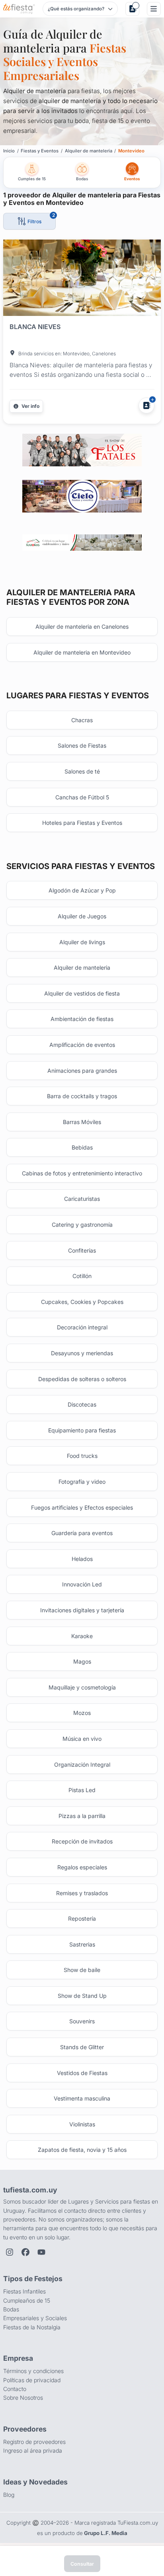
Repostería (82, 1918)
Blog (9, 2495)
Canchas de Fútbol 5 (82, 797)
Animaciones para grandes (82, 1071)
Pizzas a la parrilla (82, 1816)
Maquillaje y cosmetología (82, 1687)
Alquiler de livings (82, 942)
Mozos (82, 1713)
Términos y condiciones (33, 2371)
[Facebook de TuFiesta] (25, 2252)
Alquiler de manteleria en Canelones (82, 626)
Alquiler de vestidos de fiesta (82, 993)
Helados (82, 1559)
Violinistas (82, 2124)
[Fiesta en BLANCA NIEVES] (82, 279)
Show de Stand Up (82, 1996)
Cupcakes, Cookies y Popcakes (82, 1302)
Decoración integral (82, 1327)
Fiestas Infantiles (24, 2291)
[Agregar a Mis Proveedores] (146, 405)
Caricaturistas (82, 1199)
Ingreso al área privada (33, 2450)
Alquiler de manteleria (82, 967)
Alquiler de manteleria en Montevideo (82, 652)
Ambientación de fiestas (82, 1019)
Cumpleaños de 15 (27, 2300)
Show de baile (82, 1970)
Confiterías (82, 1250)
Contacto (15, 2389)
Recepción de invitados (82, 1841)
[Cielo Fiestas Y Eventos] (82, 496)
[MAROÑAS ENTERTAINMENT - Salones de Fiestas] (82, 542)
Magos (82, 1661)
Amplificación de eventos (82, 1045)
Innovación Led (82, 1584)
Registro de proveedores (34, 2442)
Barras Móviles (82, 1122)
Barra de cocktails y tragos (82, 1096)
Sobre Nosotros (23, 2398)
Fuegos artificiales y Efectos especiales (82, 1507)
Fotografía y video (82, 1482)
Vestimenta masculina (82, 2098)
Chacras (82, 720)
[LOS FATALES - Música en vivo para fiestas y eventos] (82, 450)
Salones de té (82, 771)
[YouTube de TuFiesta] (41, 2252)
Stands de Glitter (82, 2047)
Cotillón (82, 1276)
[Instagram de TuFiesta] (10, 2252)
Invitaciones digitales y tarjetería (82, 1610)
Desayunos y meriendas (82, 1353)
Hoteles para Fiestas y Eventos (82, 823)
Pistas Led (82, 1790)
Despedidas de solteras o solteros (82, 1379)
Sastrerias (82, 1944)
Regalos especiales (82, 1867)
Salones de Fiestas (82, 745)
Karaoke (82, 1636)
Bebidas (82, 1147)
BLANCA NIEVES (35, 327)
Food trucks (82, 1456)
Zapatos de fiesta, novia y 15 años (82, 2150)
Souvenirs (82, 2021)
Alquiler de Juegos (82, 916)
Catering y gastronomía (82, 1225)
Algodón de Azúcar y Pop (82, 890)
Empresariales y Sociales (35, 2318)
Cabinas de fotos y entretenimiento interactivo (82, 1173)
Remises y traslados (82, 1893)
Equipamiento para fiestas (82, 1430)
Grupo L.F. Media (106, 2533)
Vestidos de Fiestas (82, 2073)
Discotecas (82, 1404)
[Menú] (154, 9)
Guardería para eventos (82, 1533)
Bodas (11, 2309)
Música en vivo (82, 1739)
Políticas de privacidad (32, 2380)
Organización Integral (82, 1764)
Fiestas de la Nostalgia (32, 2327)
